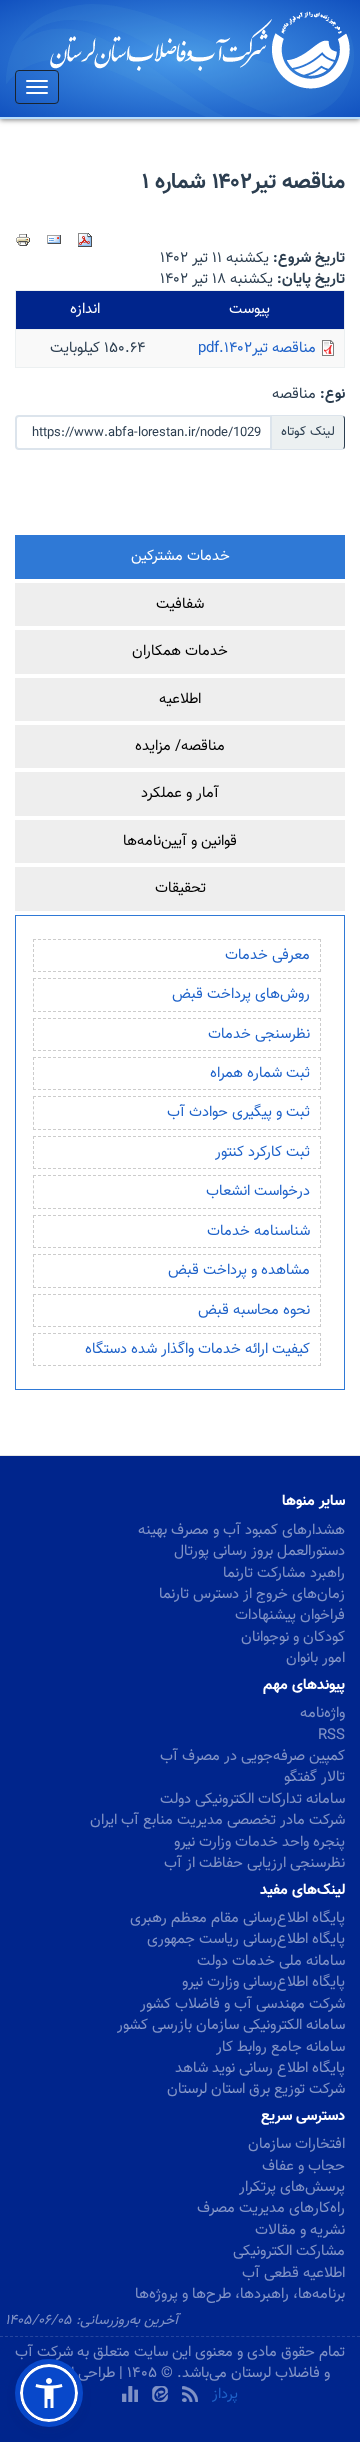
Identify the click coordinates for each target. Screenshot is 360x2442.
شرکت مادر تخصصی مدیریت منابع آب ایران (217, 1820)
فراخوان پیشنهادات (290, 1615)
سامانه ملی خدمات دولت (271, 1961)
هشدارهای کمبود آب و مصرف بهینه (241, 1530)
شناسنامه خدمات (258, 1231)
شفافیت (180, 604)
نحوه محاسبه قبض (254, 1310)
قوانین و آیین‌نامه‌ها (180, 841)
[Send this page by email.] (54, 240)
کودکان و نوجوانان (293, 1637)
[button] (49, 2393)
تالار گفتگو (314, 1777)
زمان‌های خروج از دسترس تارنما (252, 1594)
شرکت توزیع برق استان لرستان (256, 2089)
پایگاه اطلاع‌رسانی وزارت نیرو (263, 1982)
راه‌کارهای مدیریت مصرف (271, 2208)
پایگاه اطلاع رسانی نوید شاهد (260, 2068)
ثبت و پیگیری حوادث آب (238, 1112)
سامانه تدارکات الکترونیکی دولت (252, 1799)
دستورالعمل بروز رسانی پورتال (259, 1551)
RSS (331, 1735)
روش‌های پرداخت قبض (241, 994)
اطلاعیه (180, 699)
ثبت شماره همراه (260, 1073)
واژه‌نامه (322, 1713)
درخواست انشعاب (258, 1191)
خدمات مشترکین (180, 556)
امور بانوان (315, 1658)
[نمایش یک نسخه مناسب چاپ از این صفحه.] (23, 240)
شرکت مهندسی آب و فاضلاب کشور (242, 2004)
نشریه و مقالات (300, 2230)
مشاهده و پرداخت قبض (239, 1270)
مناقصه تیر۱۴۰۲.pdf (257, 348)
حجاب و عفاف (303, 2166)
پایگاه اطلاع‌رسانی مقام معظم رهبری (237, 1918)
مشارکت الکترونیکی (289, 2251)
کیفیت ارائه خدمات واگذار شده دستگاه (197, 1349)
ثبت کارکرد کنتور (262, 1152)
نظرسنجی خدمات (259, 1034)
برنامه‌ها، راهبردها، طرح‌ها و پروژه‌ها (240, 2294)
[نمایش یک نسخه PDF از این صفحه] (85, 240)
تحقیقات (180, 888)
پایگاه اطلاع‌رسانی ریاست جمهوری (246, 1939)
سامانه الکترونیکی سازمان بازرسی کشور (231, 2025)
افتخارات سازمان (296, 2144)
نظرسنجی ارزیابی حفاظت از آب (254, 1863)
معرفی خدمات (267, 955)
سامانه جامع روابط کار (280, 2047)
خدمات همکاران (180, 651)
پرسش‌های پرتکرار (292, 2187)
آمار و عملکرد (180, 793)
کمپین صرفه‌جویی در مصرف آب (252, 1756)
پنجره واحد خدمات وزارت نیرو (259, 1842)
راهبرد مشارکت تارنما (284, 1573)
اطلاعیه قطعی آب (293, 2273)
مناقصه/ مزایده (180, 746)
